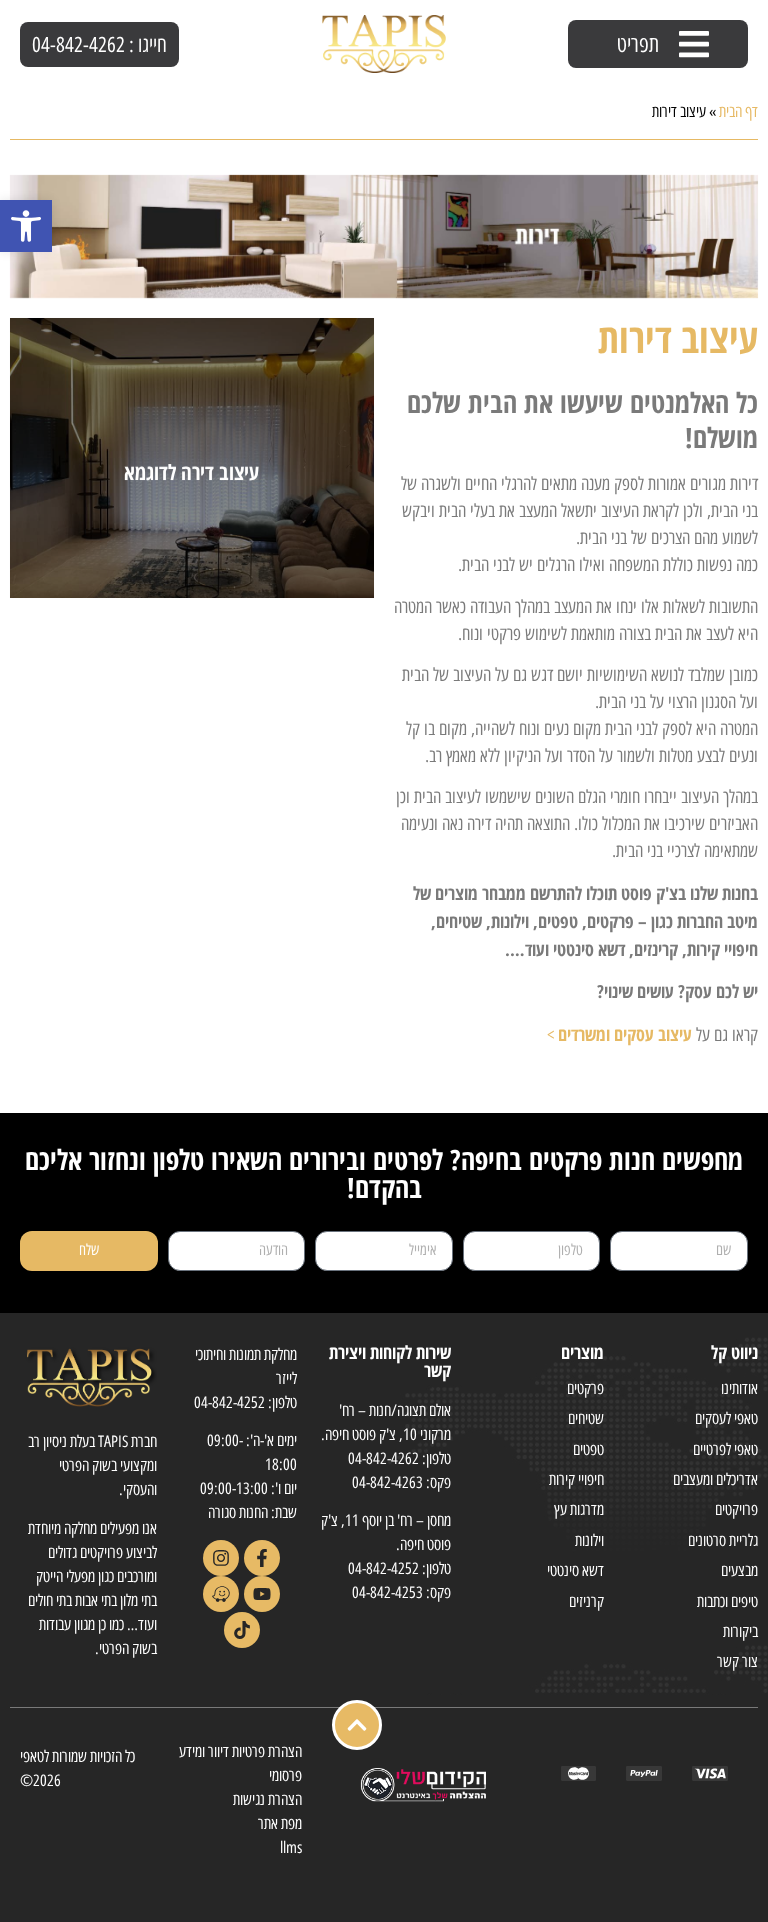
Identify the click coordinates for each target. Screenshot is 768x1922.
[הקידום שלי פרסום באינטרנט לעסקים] (421, 1798)
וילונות (589, 1540)
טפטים (588, 1449)
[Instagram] (221, 1558)
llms (291, 1847)
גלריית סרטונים (723, 1540)
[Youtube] (262, 1594)
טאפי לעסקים (726, 1418)
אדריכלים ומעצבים (715, 1479)
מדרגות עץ (579, 1509)
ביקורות (740, 1631)
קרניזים (586, 1601)
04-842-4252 (383, 1568)
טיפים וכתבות (727, 1601)
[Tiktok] (242, 1630)
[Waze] (221, 1594)
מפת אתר (280, 1823)
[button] (26, 226)
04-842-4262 (383, 1458)
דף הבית (738, 111)
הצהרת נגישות (267, 1799)
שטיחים (586, 1418)
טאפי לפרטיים (725, 1449)
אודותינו (739, 1388)
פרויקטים (736, 1509)
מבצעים (739, 1570)
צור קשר (737, 1661)
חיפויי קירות (576, 1479)
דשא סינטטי (575, 1570)
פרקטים (585, 1388)
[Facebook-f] (262, 1558)
